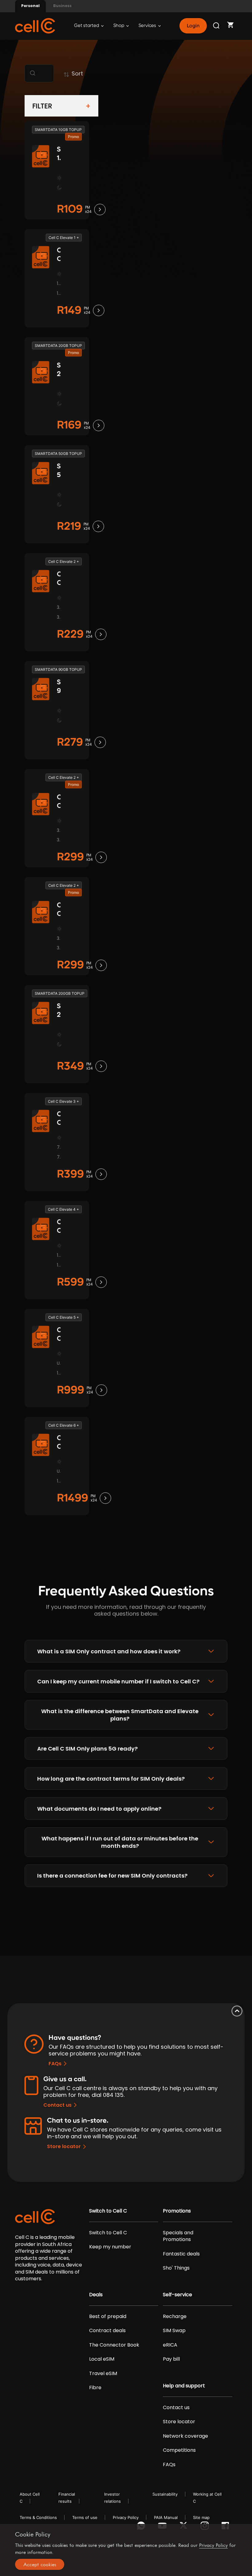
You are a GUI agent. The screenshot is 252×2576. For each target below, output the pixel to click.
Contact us (57, 2105)
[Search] (217, 26)
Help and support (184, 2386)
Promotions (177, 2211)
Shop (119, 26)
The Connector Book (114, 2345)
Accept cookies (40, 2564)
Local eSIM (102, 2359)
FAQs (55, 2064)
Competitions (179, 2450)
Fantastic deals (181, 2254)
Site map (201, 2517)
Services (148, 26)
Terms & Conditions (38, 2517)
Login (193, 26)
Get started (87, 26)
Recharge (175, 2316)
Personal (30, 6)
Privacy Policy (126, 2517)
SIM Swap (174, 2331)
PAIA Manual (166, 2517)
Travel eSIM (103, 2374)
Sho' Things (176, 2268)
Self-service (177, 2295)
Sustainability (165, 2494)
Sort (77, 73)
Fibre (95, 2388)
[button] (126, 1651)
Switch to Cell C (108, 2211)
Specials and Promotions (178, 2236)
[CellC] (35, 25)
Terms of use (85, 2517)
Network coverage (185, 2436)
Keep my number (110, 2247)
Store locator (64, 2146)
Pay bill (171, 2359)
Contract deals (107, 2331)
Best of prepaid (108, 2316)
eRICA (170, 2345)
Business (62, 6)
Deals (96, 2295)
